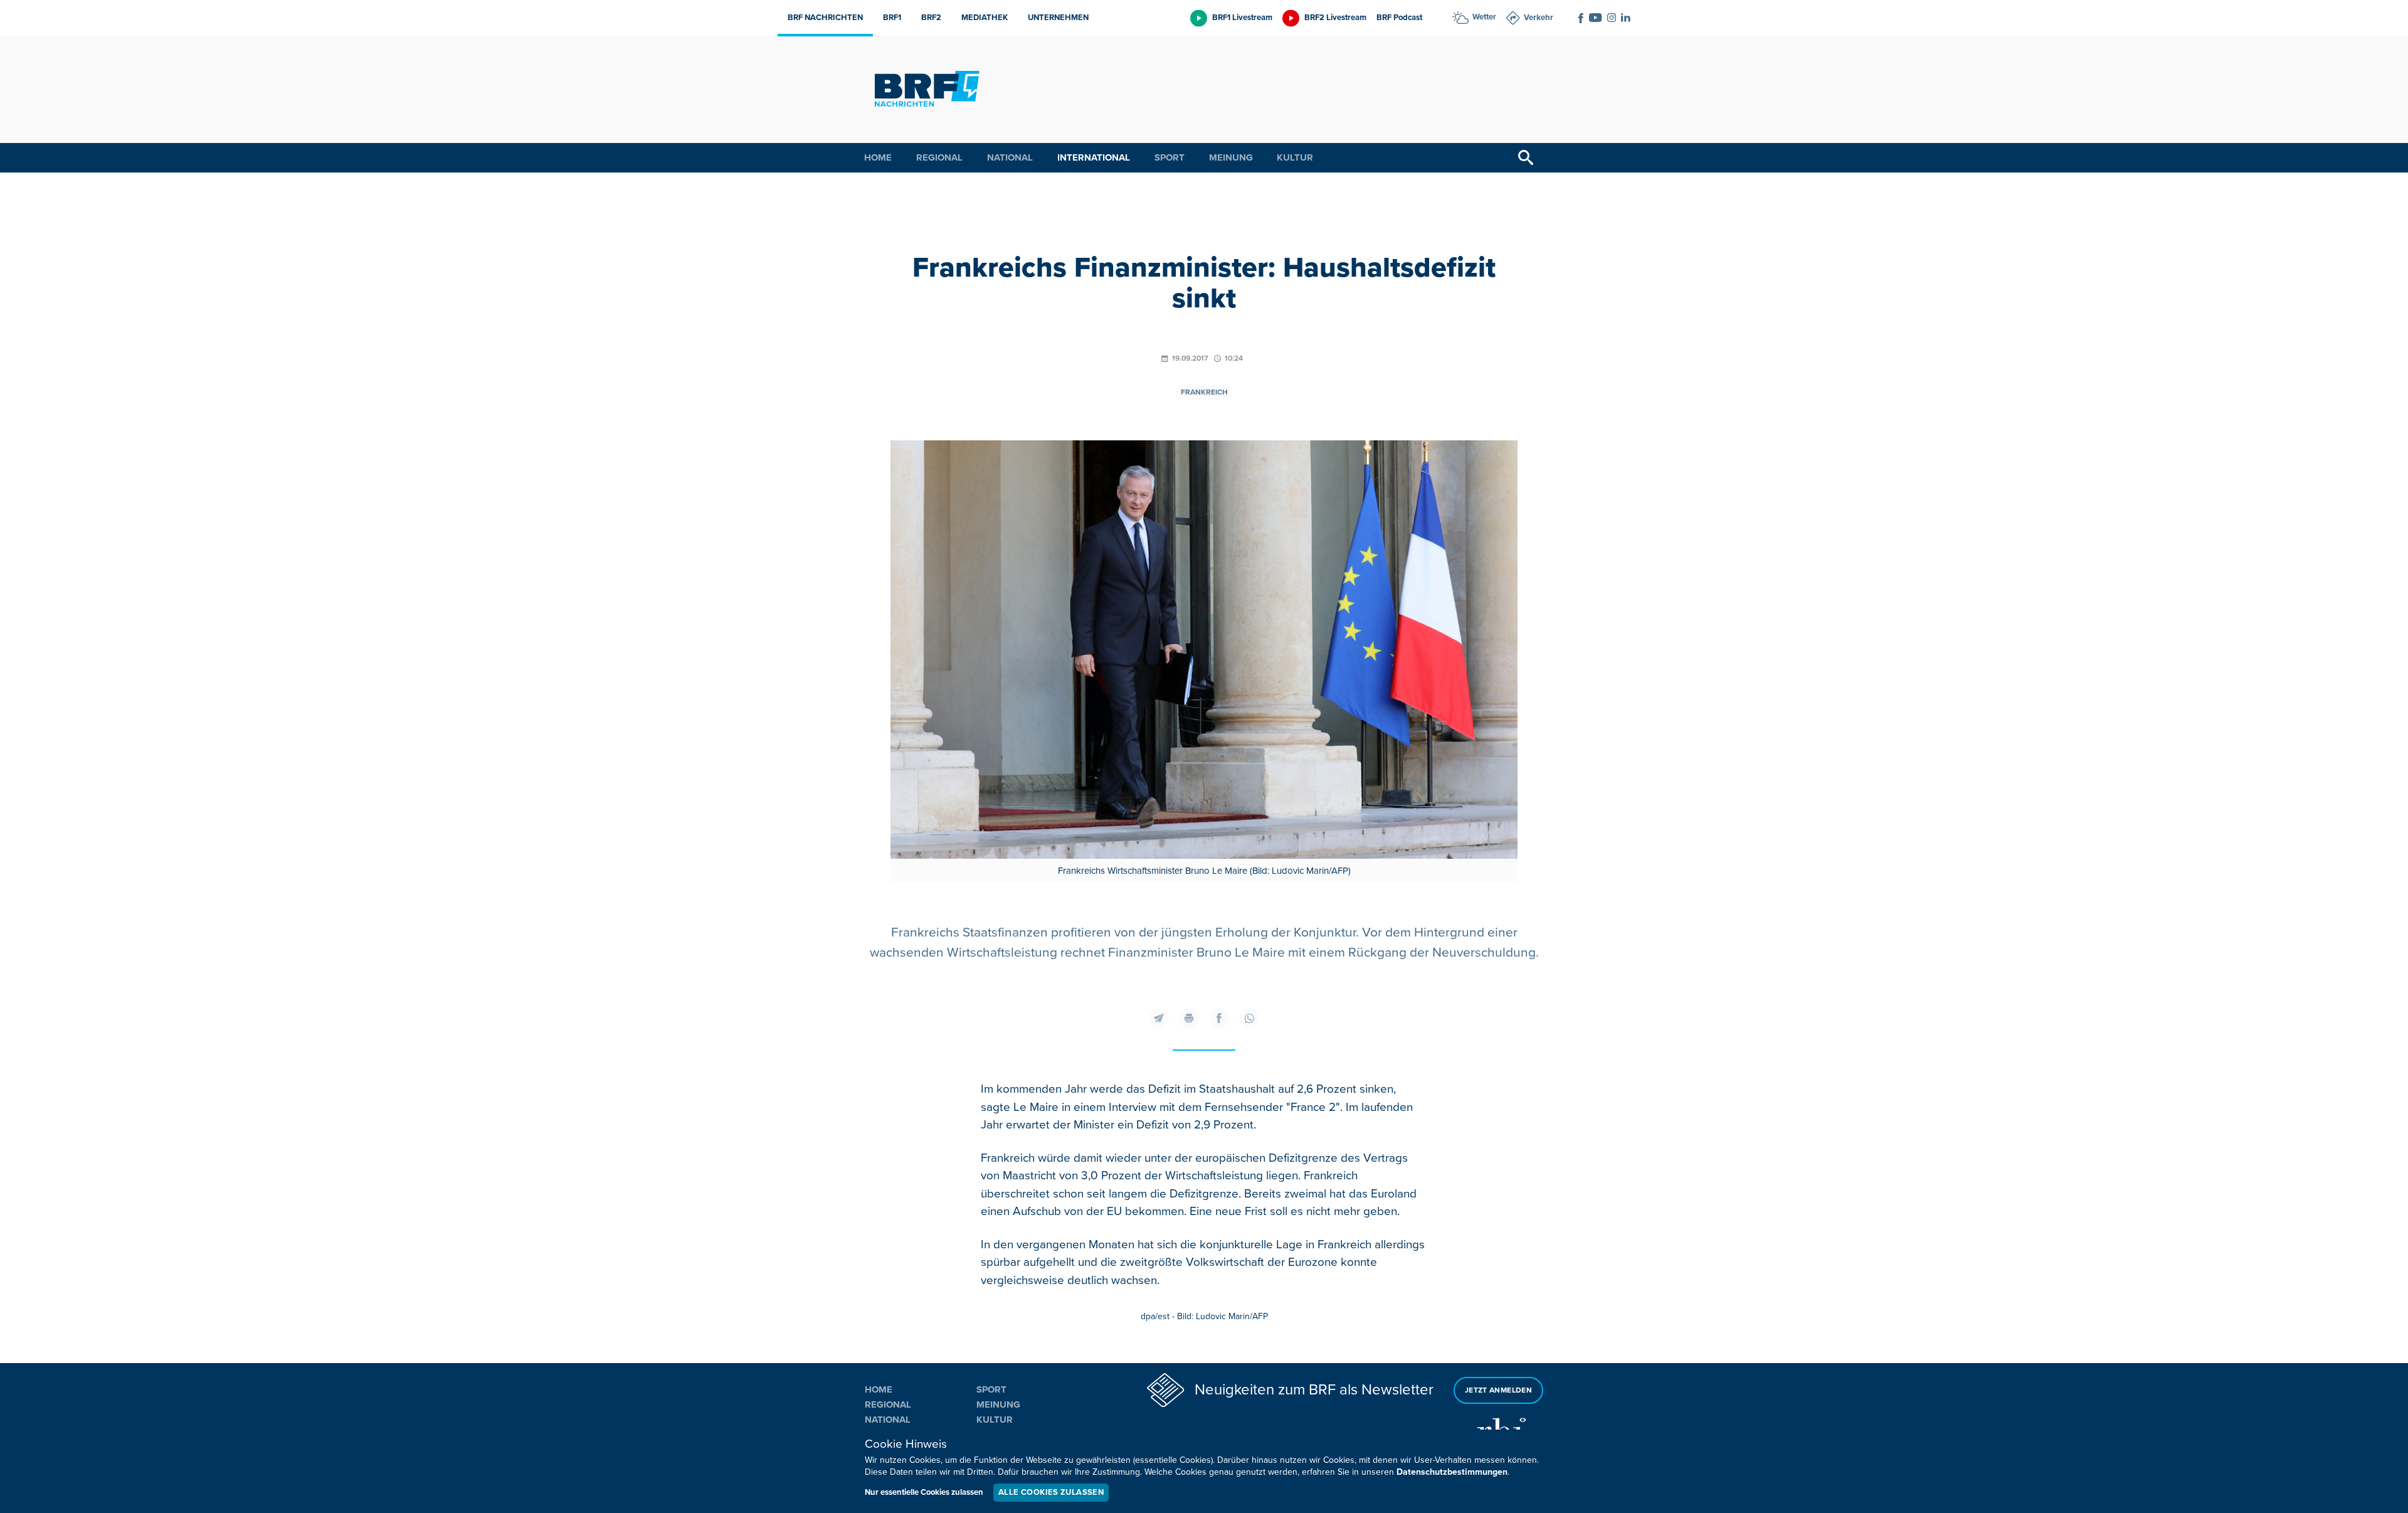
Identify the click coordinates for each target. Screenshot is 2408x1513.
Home (878, 157)
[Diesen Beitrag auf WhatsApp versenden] (1249, 1018)
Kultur (1295, 157)
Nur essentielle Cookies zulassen (924, 1492)
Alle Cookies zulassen (1051, 1492)
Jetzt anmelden (1498, 1390)
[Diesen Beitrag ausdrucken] (1189, 1018)
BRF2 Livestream (1335, 18)
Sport (1170, 157)
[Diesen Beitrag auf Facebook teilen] (1219, 1018)
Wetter (1484, 17)
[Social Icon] (1581, 18)
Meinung (1231, 157)
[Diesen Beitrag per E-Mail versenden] (1159, 1018)
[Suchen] (1526, 158)
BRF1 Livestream (1242, 18)
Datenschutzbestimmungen (1452, 1472)
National (1010, 157)
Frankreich (1204, 392)
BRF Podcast (1399, 18)
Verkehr (1539, 18)
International (1094, 157)
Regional (939, 157)
